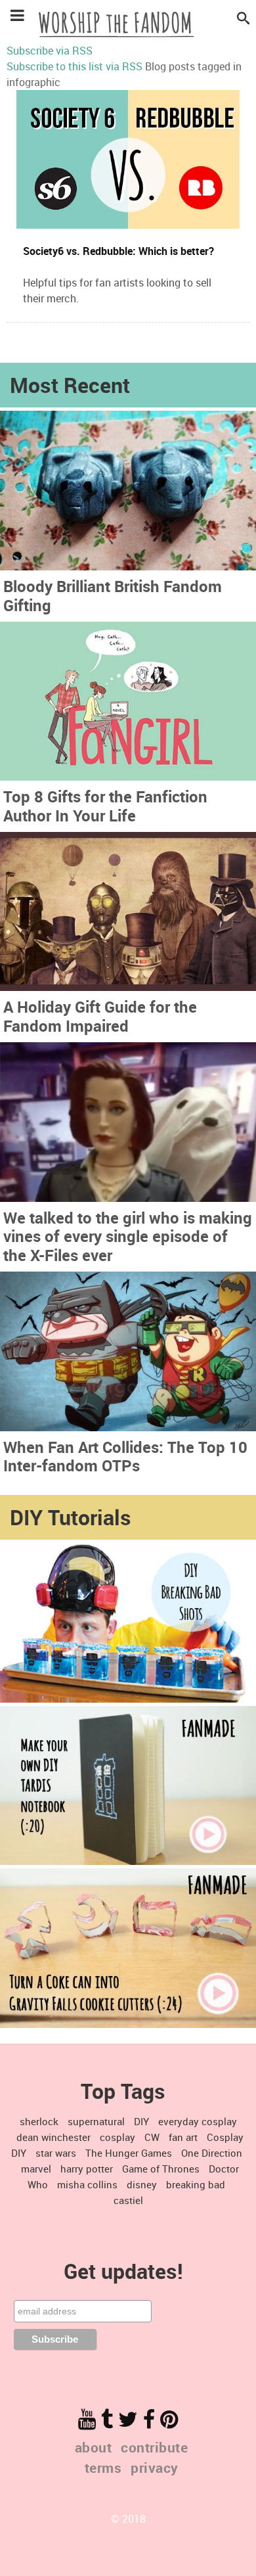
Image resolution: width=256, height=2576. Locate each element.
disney (142, 2184)
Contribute (154, 2447)
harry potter (87, 2169)
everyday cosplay (198, 2121)
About (94, 2447)
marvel (36, 2169)
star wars (56, 2153)
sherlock (39, 2121)
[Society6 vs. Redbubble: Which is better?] (128, 159)
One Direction (212, 2153)
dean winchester (53, 2137)
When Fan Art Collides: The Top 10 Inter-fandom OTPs (125, 1457)
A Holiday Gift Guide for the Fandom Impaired (100, 1016)
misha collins (87, 2184)
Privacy (155, 2468)
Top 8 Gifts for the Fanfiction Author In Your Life (105, 806)
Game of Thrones (161, 2169)
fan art (183, 2137)
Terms (103, 2468)
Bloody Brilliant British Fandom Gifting (113, 596)
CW (152, 2137)
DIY (141, 2121)
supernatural (96, 2121)
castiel (128, 2200)
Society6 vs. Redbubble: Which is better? (118, 251)
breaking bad (196, 2184)
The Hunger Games (129, 2153)
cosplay (117, 2137)
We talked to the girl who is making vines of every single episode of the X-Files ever (128, 1237)
